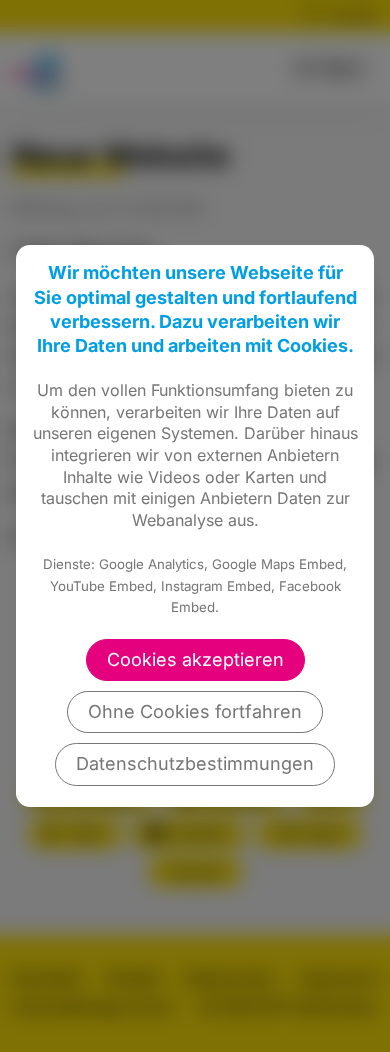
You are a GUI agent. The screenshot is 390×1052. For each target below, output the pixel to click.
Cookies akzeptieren (195, 659)
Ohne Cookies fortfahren (195, 711)
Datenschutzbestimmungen (195, 763)
